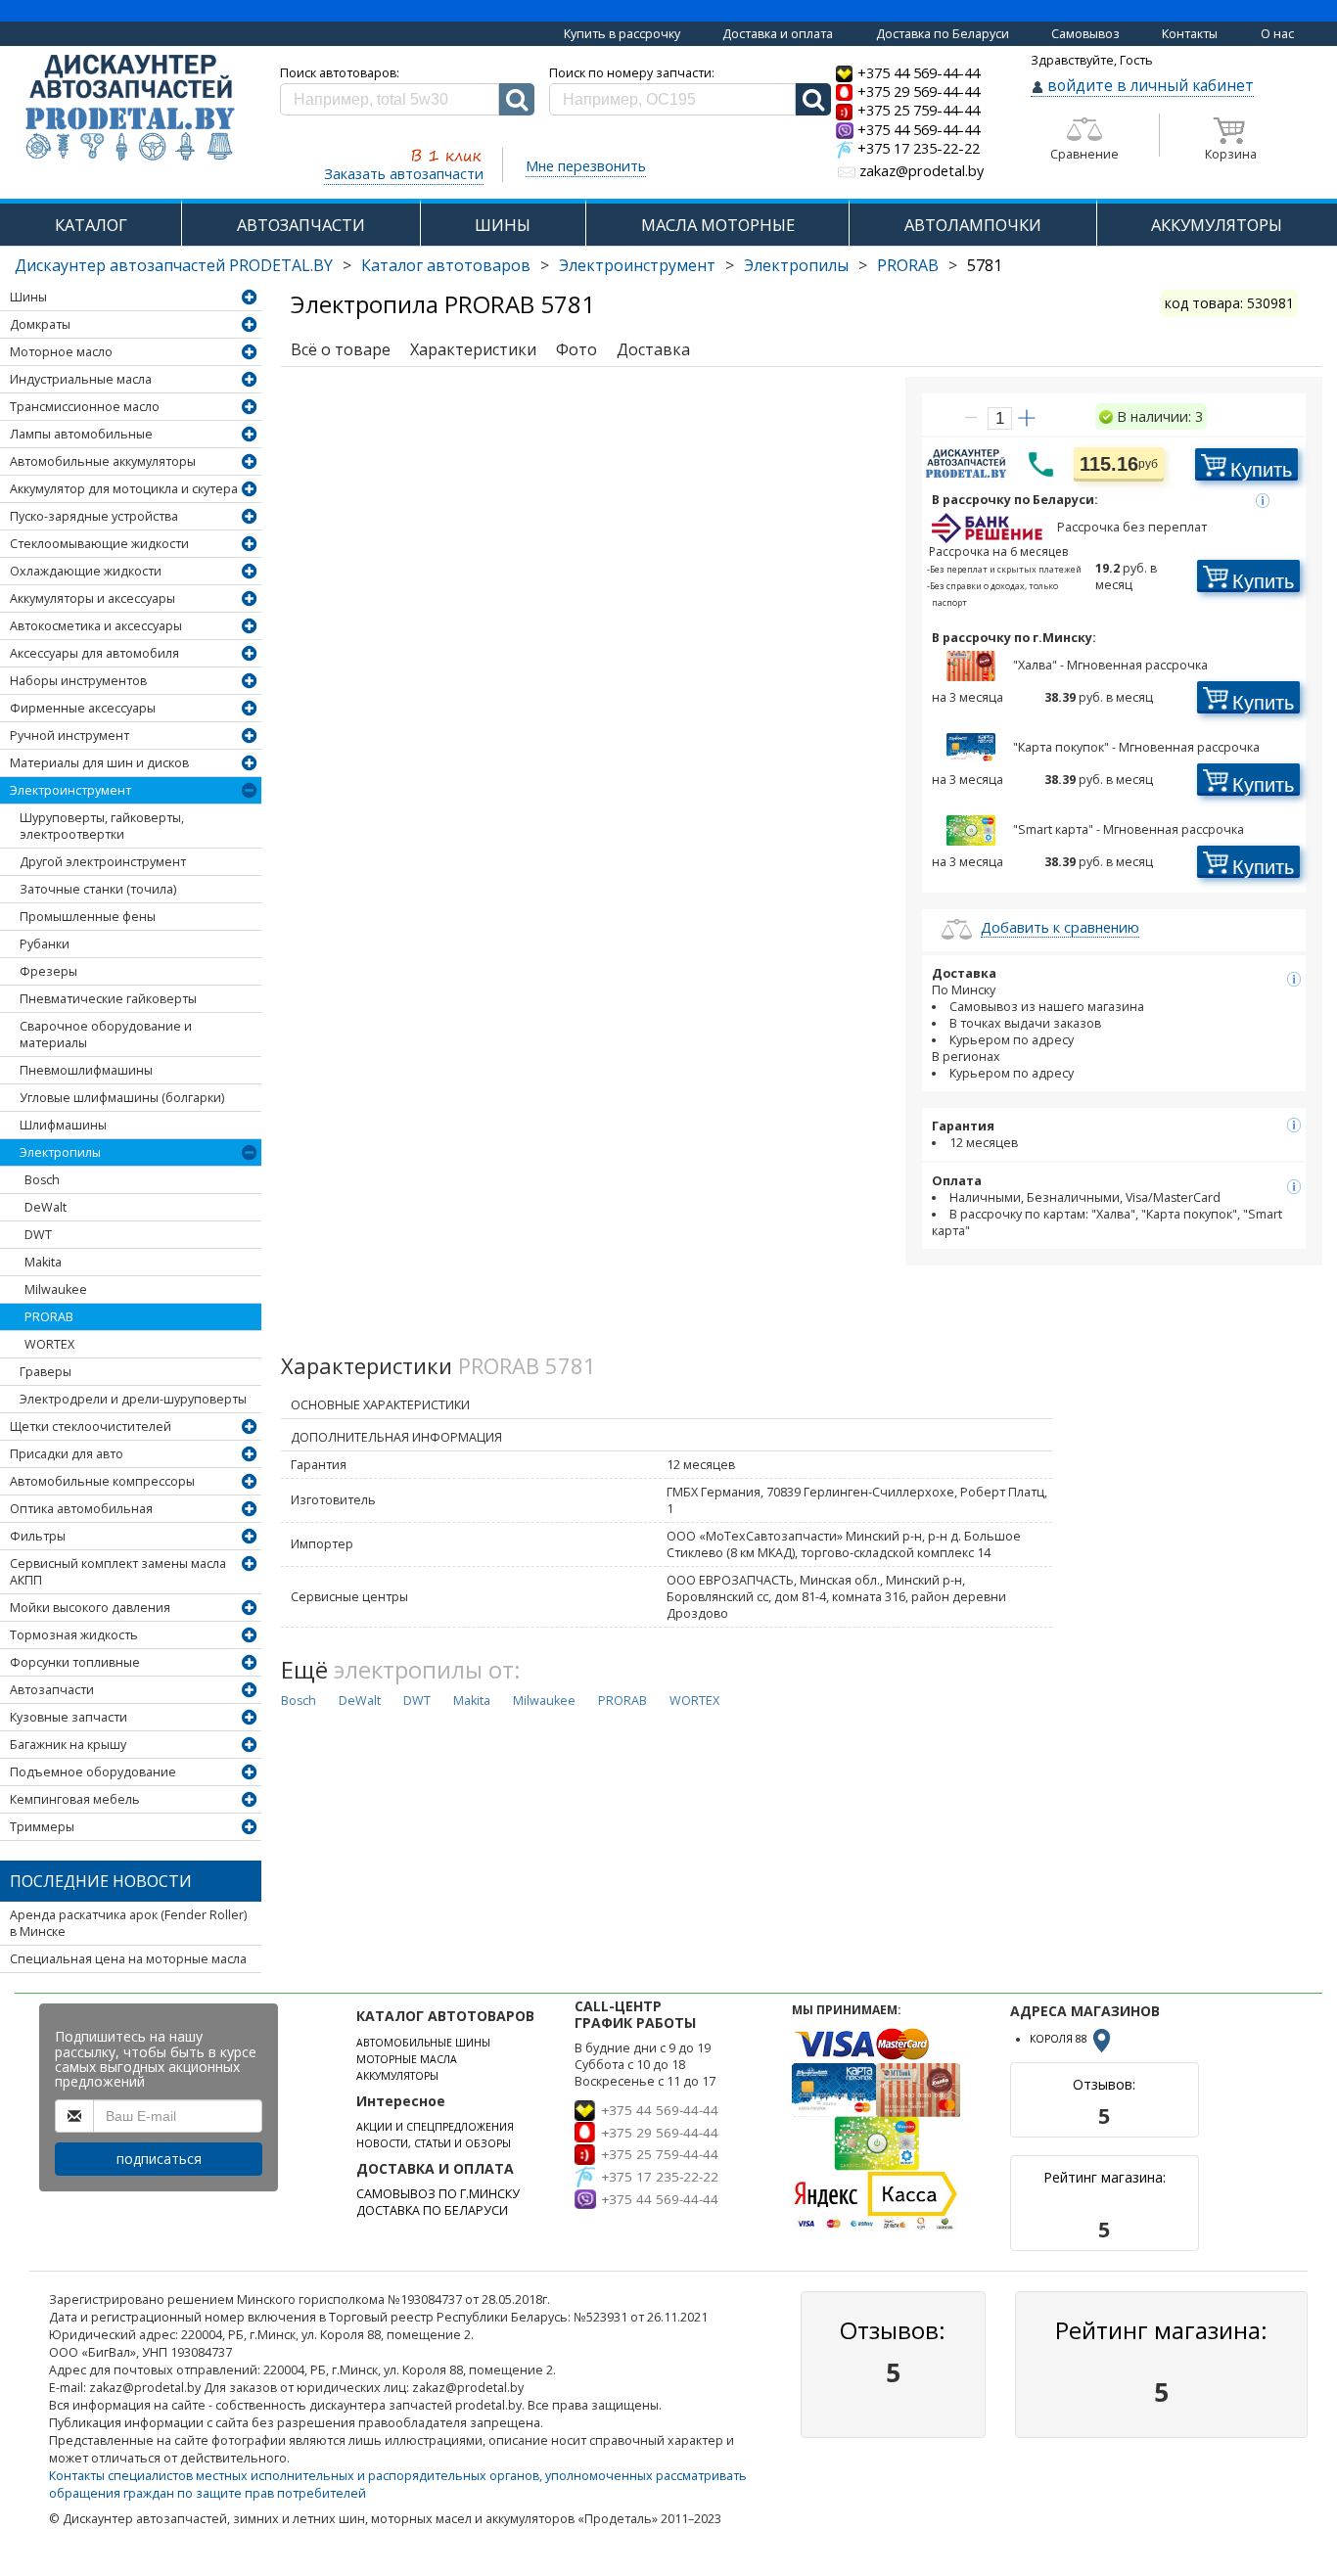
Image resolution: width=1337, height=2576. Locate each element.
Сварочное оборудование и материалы (106, 1035)
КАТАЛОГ (91, 225)
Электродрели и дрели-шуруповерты (133, 1399)
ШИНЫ (503, 225)
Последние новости (101, 1881)
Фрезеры (48, 971)
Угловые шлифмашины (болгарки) (122, 1098)
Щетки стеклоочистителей (91, 1426)
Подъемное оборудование (93, 1772)
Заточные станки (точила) (98, 889)
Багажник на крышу (68, 1745)
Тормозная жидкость (74, 1635)
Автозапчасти (52, 1690)
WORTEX (49, 1344)
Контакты (1190, 34)
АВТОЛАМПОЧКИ (973, 225)
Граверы (46, 1372)
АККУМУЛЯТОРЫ (1217, 225)
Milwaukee (56, 1289)
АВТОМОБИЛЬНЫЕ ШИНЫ (423, 2043)
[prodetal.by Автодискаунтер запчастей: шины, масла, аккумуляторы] (130, 109)
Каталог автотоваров (446, 265)
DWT (38, 1235)
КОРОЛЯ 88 (1060, 2039)
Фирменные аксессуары (83, 708)
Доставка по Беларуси (943, 34)
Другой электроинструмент (103, 862)
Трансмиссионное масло (85, 407)
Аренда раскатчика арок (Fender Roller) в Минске (128, 1923)
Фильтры (38, 1536)
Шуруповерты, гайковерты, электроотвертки (102, 826)
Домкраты (40, 324)
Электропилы (796, 265)
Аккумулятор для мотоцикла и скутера (124, 489)
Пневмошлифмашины (86, 1070)
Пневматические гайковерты (108, 999)
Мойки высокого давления (90, 1608)
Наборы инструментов (78, 681)
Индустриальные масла (81, 379)
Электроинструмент (637, 265)
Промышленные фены (88, 917)
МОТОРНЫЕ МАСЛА (407, 2059)
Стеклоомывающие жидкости (99, 544)
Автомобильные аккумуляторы (103, 461)
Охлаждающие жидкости (86, 571)
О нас (1277, 34)
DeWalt (46, 1207)
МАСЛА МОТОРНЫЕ (718, 225)
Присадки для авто (67, 1454)
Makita (43, 1262)
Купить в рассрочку (622, 34)
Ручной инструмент (69, 736)
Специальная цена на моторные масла (128, 1959)
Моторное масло (61, 352)
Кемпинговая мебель (75, 1799)
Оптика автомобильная (81, 1509)
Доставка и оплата (778, 34)
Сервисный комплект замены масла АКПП (118, 1572)
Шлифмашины (63, 1125)
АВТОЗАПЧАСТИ (301, 225)
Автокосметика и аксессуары (96, 626)
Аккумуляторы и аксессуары (92, 598)
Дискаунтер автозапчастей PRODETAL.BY (174, 265)
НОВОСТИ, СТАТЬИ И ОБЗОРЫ (434, 2143)
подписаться (159, 2159)
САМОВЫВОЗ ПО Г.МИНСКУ (438, 2194)
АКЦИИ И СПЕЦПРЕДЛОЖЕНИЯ (435, 2127)
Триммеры (42, 1827)
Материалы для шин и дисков (99, 763)
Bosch (42, 1180)
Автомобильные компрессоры (102, 1481)
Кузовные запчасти (69, 1717)
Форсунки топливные (75, 1662)
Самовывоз (1085, 34)
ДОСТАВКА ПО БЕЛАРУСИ (432, 2210)
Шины (28, 297)
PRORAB (908, 265)
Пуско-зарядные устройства (94, 516)
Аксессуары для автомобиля (94, 653)
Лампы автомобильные (81, 434)
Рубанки (45, 944)
